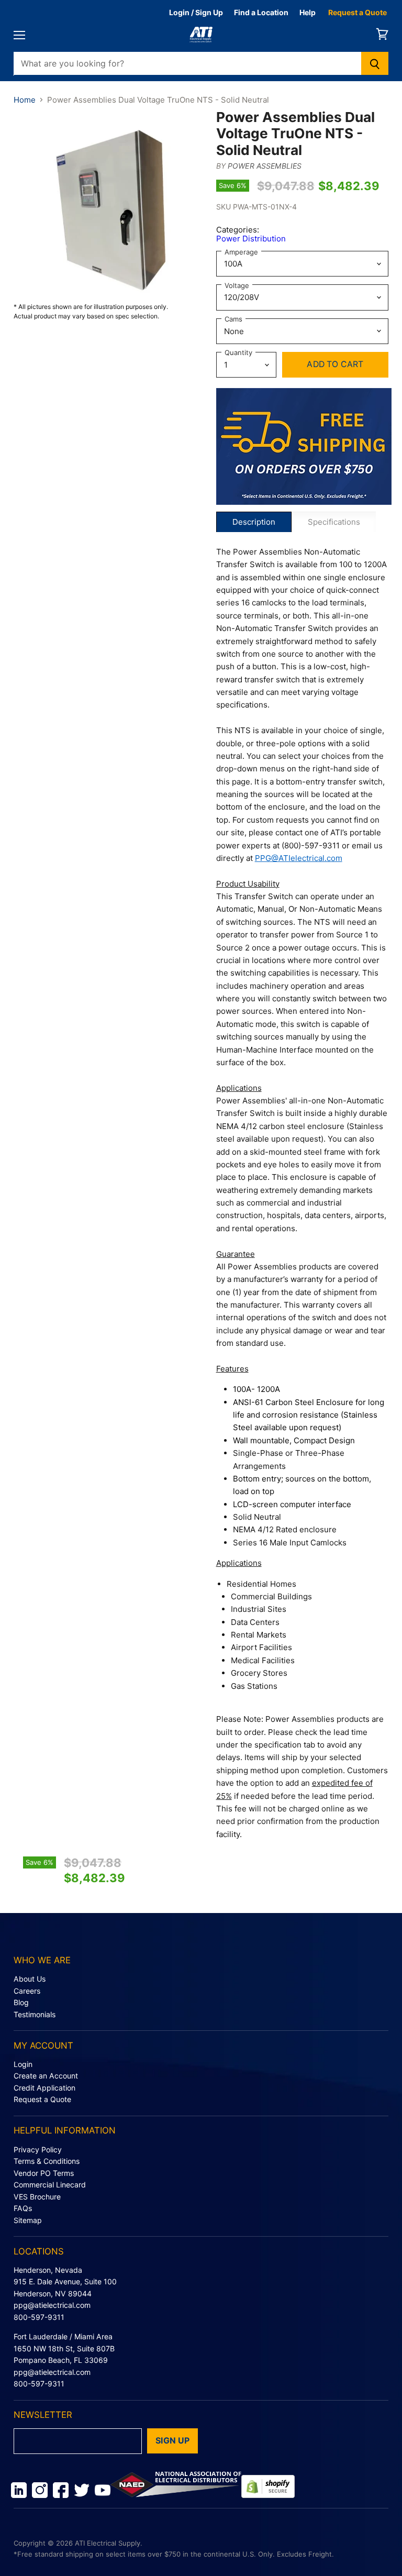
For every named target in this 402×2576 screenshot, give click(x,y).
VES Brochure (37, 2197)
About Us (30, 1979)
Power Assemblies (265, 166)
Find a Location (261, 12)
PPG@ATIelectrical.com (299, 858)
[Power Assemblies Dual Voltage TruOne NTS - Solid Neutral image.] (110, 205)
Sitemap (28, 2220)
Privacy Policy (38, 2149)
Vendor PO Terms (44, 2173)
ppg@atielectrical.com (52, 2305)
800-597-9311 (39, 2317)
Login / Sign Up (196, 12)
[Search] (375, 63)
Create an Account (46, 2076)
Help (308, 12)
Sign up (172, 2441)
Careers (27, 1991)
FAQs (23, 2208)
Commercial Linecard (50, 2185)
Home (25, 100)
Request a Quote (358, 12)
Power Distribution (251, 239)
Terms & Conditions (47, 2161)
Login (23, 2064)
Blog (21, 2002)
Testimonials (35, 2014)
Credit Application (44, 2088)
